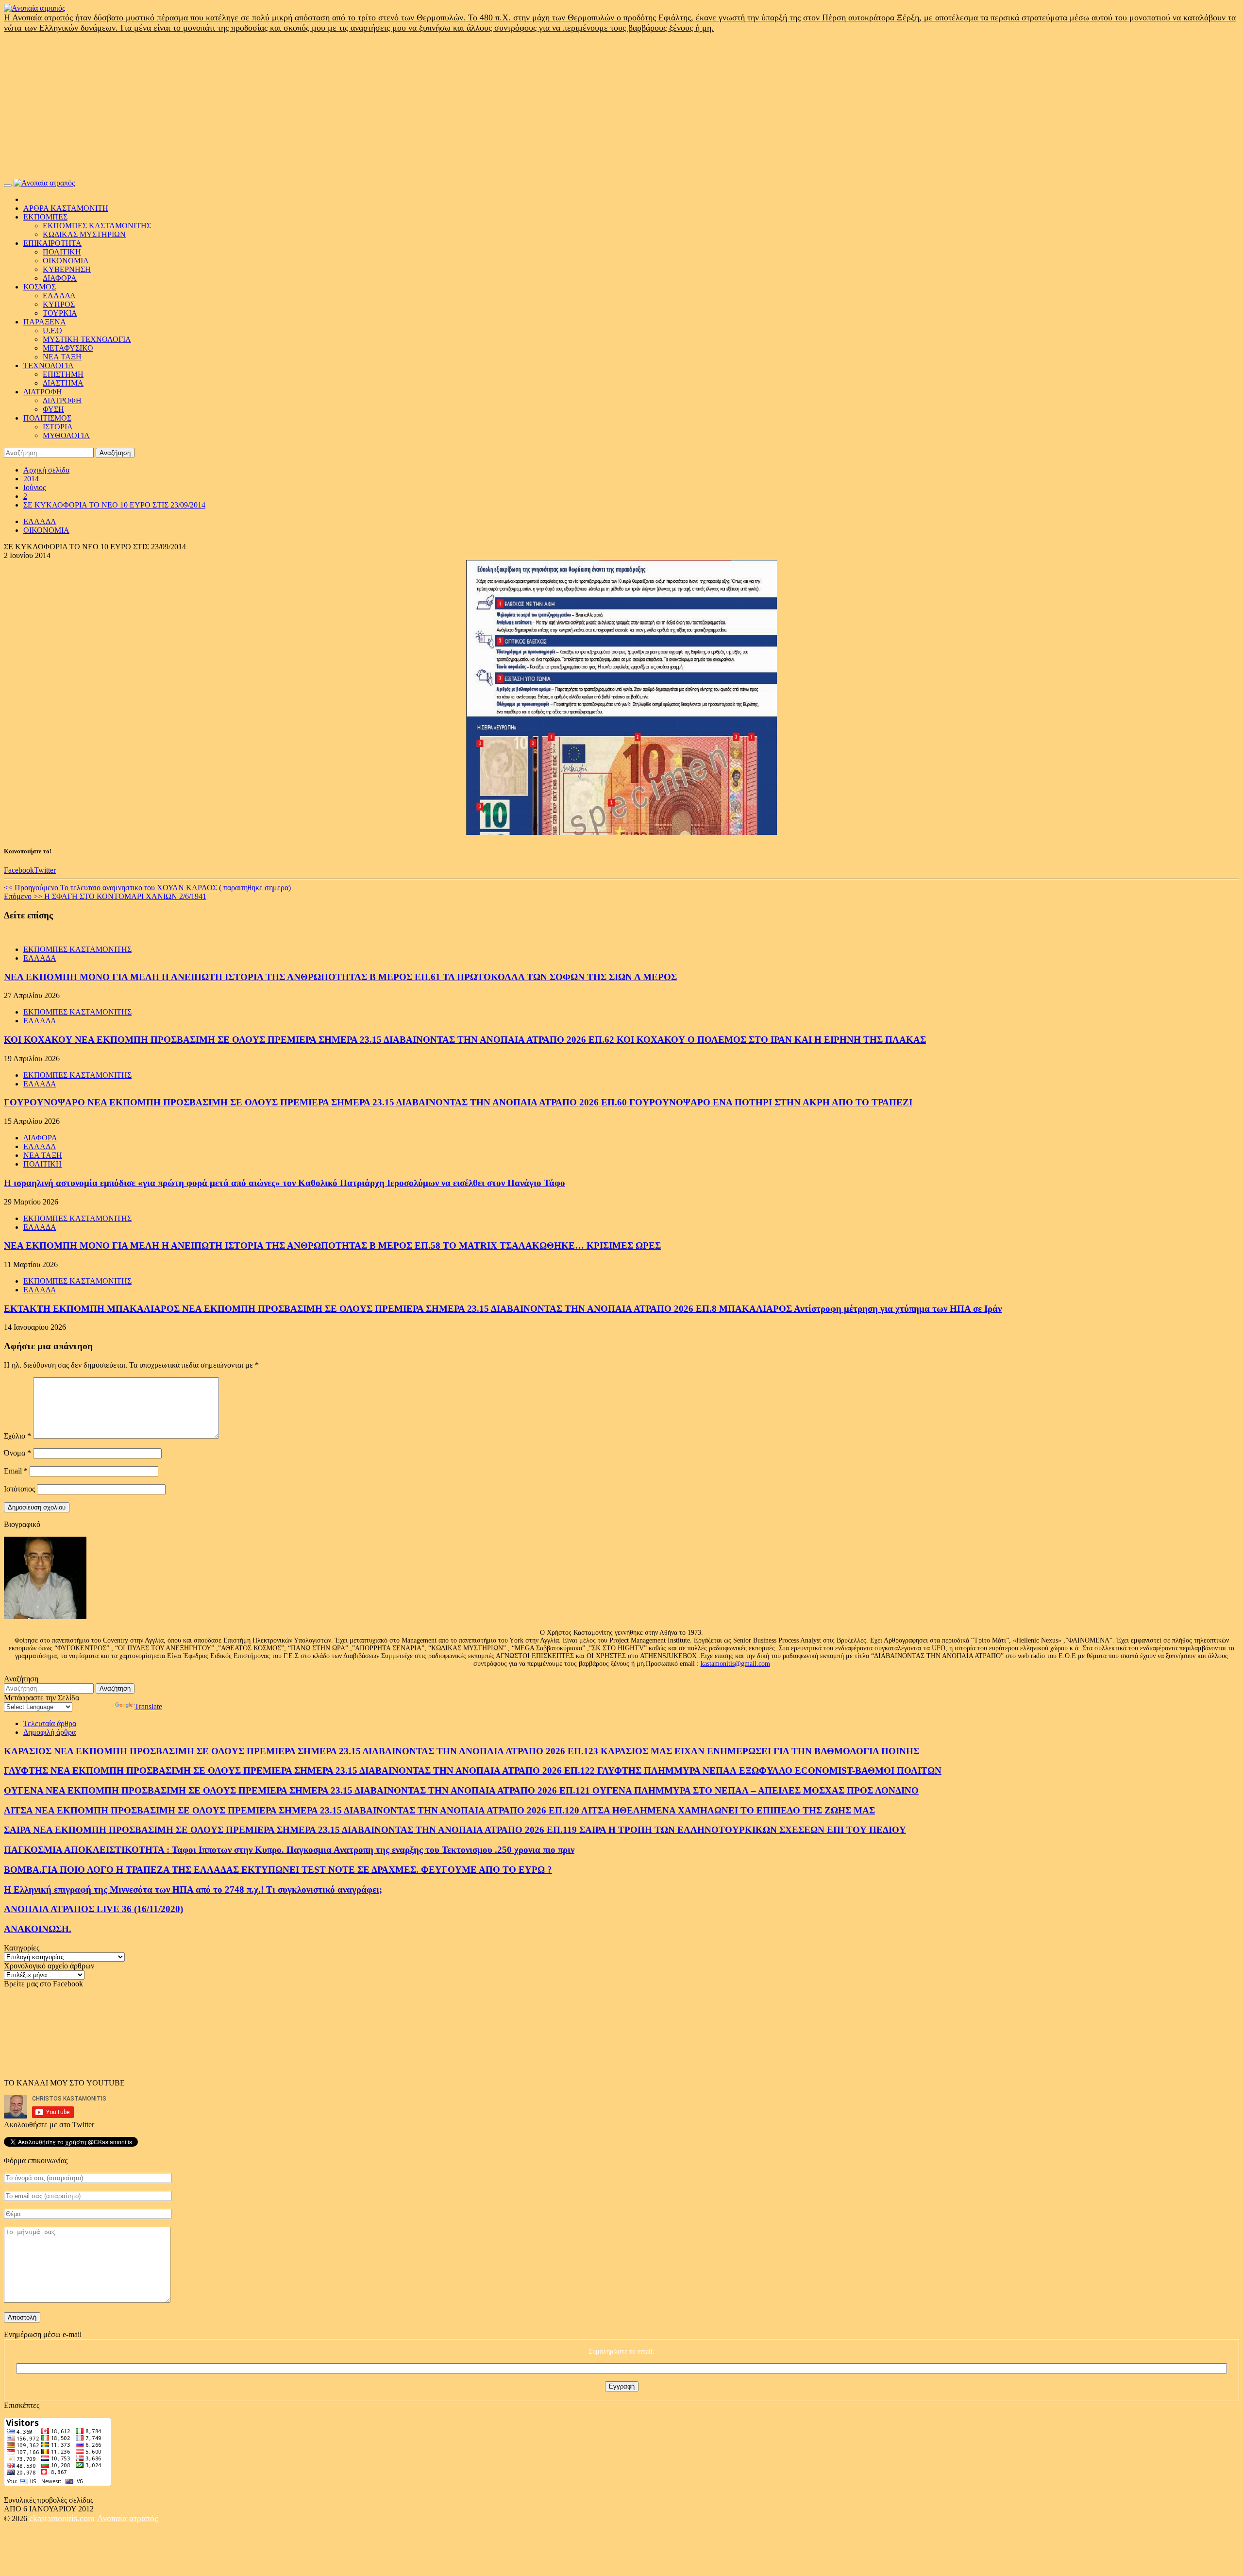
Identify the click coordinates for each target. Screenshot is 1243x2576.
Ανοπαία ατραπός (127, 2518)
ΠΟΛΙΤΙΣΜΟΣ (47, 418)
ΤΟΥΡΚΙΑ (60, 313)
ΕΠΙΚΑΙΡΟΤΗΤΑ (52, 243)
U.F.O (52, 330)
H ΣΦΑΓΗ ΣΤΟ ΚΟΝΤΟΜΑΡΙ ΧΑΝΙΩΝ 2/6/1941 (105, 896)
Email (16, 1471)
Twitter (45, 870)
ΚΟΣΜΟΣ (40, 287)
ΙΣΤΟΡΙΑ (58, 427)
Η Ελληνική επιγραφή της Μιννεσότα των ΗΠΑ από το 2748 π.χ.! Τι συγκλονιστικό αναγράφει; (193, 1890)
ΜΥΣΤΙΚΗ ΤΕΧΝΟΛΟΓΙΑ (87, 339)
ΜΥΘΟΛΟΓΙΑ (66, 435)
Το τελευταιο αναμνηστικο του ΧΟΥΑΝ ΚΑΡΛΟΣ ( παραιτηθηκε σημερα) (147, 888)
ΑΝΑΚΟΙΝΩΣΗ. (38, 1929)
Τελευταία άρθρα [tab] (50, 1723)
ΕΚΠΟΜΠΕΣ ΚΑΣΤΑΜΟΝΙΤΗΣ (97, 226)
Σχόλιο (17, 1436)
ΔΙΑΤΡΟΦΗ (43, 392)
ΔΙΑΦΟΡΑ (60, 278)
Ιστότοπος (19, 1489)
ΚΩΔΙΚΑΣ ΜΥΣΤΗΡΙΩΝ (84, 234)
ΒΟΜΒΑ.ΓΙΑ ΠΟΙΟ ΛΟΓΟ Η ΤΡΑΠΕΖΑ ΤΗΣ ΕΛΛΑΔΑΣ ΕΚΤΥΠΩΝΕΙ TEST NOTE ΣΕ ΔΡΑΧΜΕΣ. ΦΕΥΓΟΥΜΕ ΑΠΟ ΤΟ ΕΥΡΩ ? (278, 1870)
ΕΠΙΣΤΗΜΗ (63, 374)
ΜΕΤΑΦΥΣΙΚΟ (68, 348)
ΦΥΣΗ (53, 409)
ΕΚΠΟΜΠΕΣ (45, 217)
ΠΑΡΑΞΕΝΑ (45, 322)
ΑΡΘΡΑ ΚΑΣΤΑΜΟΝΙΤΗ (66, 208)
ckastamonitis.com (63, 2518)
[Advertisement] (621, 106)
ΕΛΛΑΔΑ (59, 296)
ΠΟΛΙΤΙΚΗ (62, 252)
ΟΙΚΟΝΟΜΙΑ (66, 261)
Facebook (19, 870)
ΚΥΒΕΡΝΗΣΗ (67, 269)
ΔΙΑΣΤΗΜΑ (63, 383)
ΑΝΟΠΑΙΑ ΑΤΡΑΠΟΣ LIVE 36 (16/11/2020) (93, 1909)
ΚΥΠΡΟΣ (59, 304)
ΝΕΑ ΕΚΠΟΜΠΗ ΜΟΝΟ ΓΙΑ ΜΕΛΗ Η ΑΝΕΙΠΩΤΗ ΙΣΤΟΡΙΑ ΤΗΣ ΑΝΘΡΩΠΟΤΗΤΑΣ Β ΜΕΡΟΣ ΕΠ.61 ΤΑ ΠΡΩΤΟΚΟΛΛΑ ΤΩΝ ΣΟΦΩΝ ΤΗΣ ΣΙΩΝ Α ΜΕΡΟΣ (340, 977)
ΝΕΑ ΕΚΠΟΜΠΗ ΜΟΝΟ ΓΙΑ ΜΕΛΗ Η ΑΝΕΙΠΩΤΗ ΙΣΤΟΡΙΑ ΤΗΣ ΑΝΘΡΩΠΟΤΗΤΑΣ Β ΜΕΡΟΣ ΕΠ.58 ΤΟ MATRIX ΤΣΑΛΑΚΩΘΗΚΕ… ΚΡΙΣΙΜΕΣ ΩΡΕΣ (332, 1246)
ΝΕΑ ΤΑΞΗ (62, 357)
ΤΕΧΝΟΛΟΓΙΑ (49, 365)
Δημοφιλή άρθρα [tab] (50, 1732)
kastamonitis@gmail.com (735, 1664)
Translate (148, 1706)
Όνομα (17, 1453)
